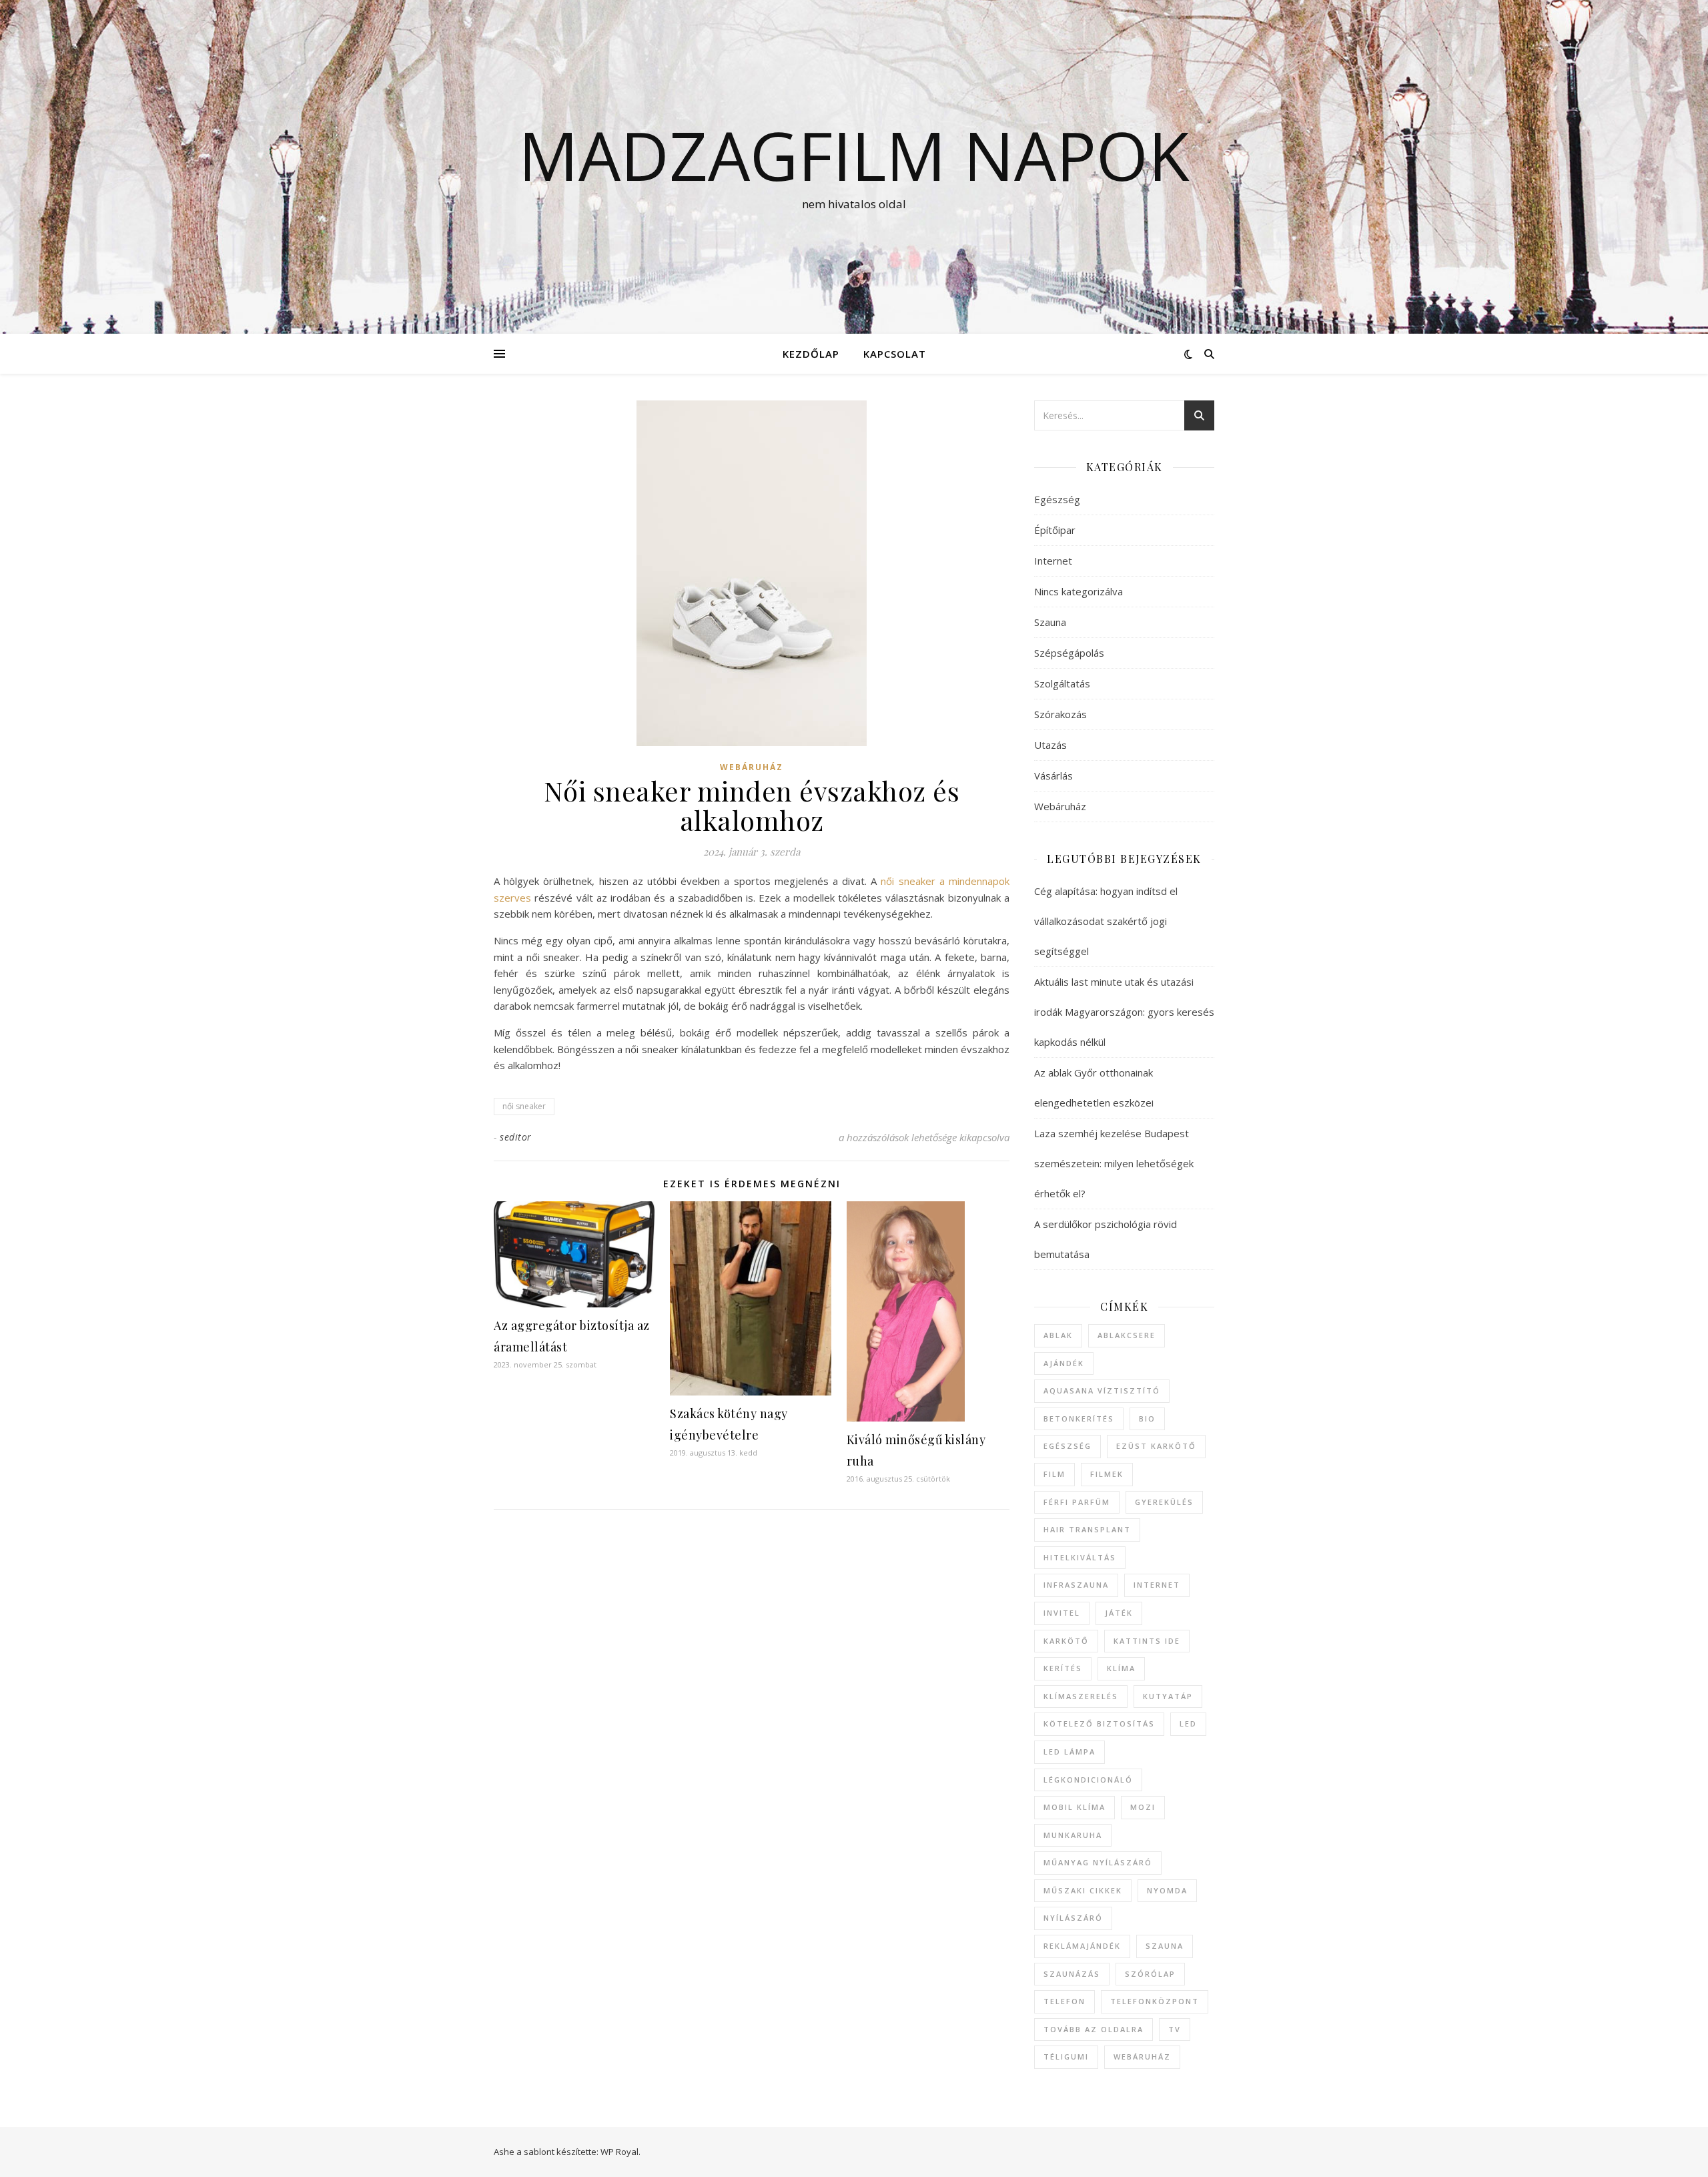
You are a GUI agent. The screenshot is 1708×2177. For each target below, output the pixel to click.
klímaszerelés (1081, 1696)
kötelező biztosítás (1099, 1724)
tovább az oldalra (1094, 2029)
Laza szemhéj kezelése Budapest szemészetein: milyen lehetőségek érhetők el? (1114, 1163)
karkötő (1066, 1641)
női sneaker (524, 1106)
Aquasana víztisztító (1102, 1390)
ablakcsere (1127, 1335)
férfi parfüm (1077, 1502)
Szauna (1050, 622)
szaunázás (1072, 1974)
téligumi (1066, 2057)
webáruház (1142, 2057)
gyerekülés (1164, 1502)
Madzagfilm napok (854, 155)
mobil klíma (1075, 1807)
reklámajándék (1082, 1946)
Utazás (1050, 745)
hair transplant (1087, 1529)
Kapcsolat (895, 354)
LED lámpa (1070, 1752)
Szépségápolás (1069, 653)
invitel (1062, 1613)
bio (1147, 1419)
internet (1157, 1585)
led (1188, 1724)
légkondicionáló (1088, 1780)
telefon (1064, 2001)
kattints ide (1147, 1641)
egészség (1067, 1446)
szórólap (1150, 1974)
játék (1119, 1613)
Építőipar (1055, 530)
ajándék (1064, 1363)
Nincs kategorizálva (1079, 591)
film (1054, 1474)
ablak (1058, 1335)
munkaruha (1073, 1835)
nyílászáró (1073, 1918)
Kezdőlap (811, 354)
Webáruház (752, 767)
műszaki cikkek (1083, 1890)
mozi (1143, 1807)
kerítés (1063, 1668)
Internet (1053, 561)
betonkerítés (1079, 1419)
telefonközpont (1155, 2001)
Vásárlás (1053, 775)
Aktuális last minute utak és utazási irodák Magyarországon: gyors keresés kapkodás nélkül (1124, 1012)
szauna (1165, 1946)
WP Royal (619, 2152)
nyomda (1167, 1890)
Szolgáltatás (1062, 683)
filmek (1107, 1474)
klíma (1121, 1668)
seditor (516, 1137)
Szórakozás (1060, 714)
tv (1175, 2029)
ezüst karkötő (1156, 1446)
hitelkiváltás (1080, 1557)
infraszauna (1076, 1585)
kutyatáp (1168, 1696)
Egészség (1057, 499)
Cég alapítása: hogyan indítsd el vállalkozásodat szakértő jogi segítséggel (1106, 921)
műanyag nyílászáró (1098, 1862)
